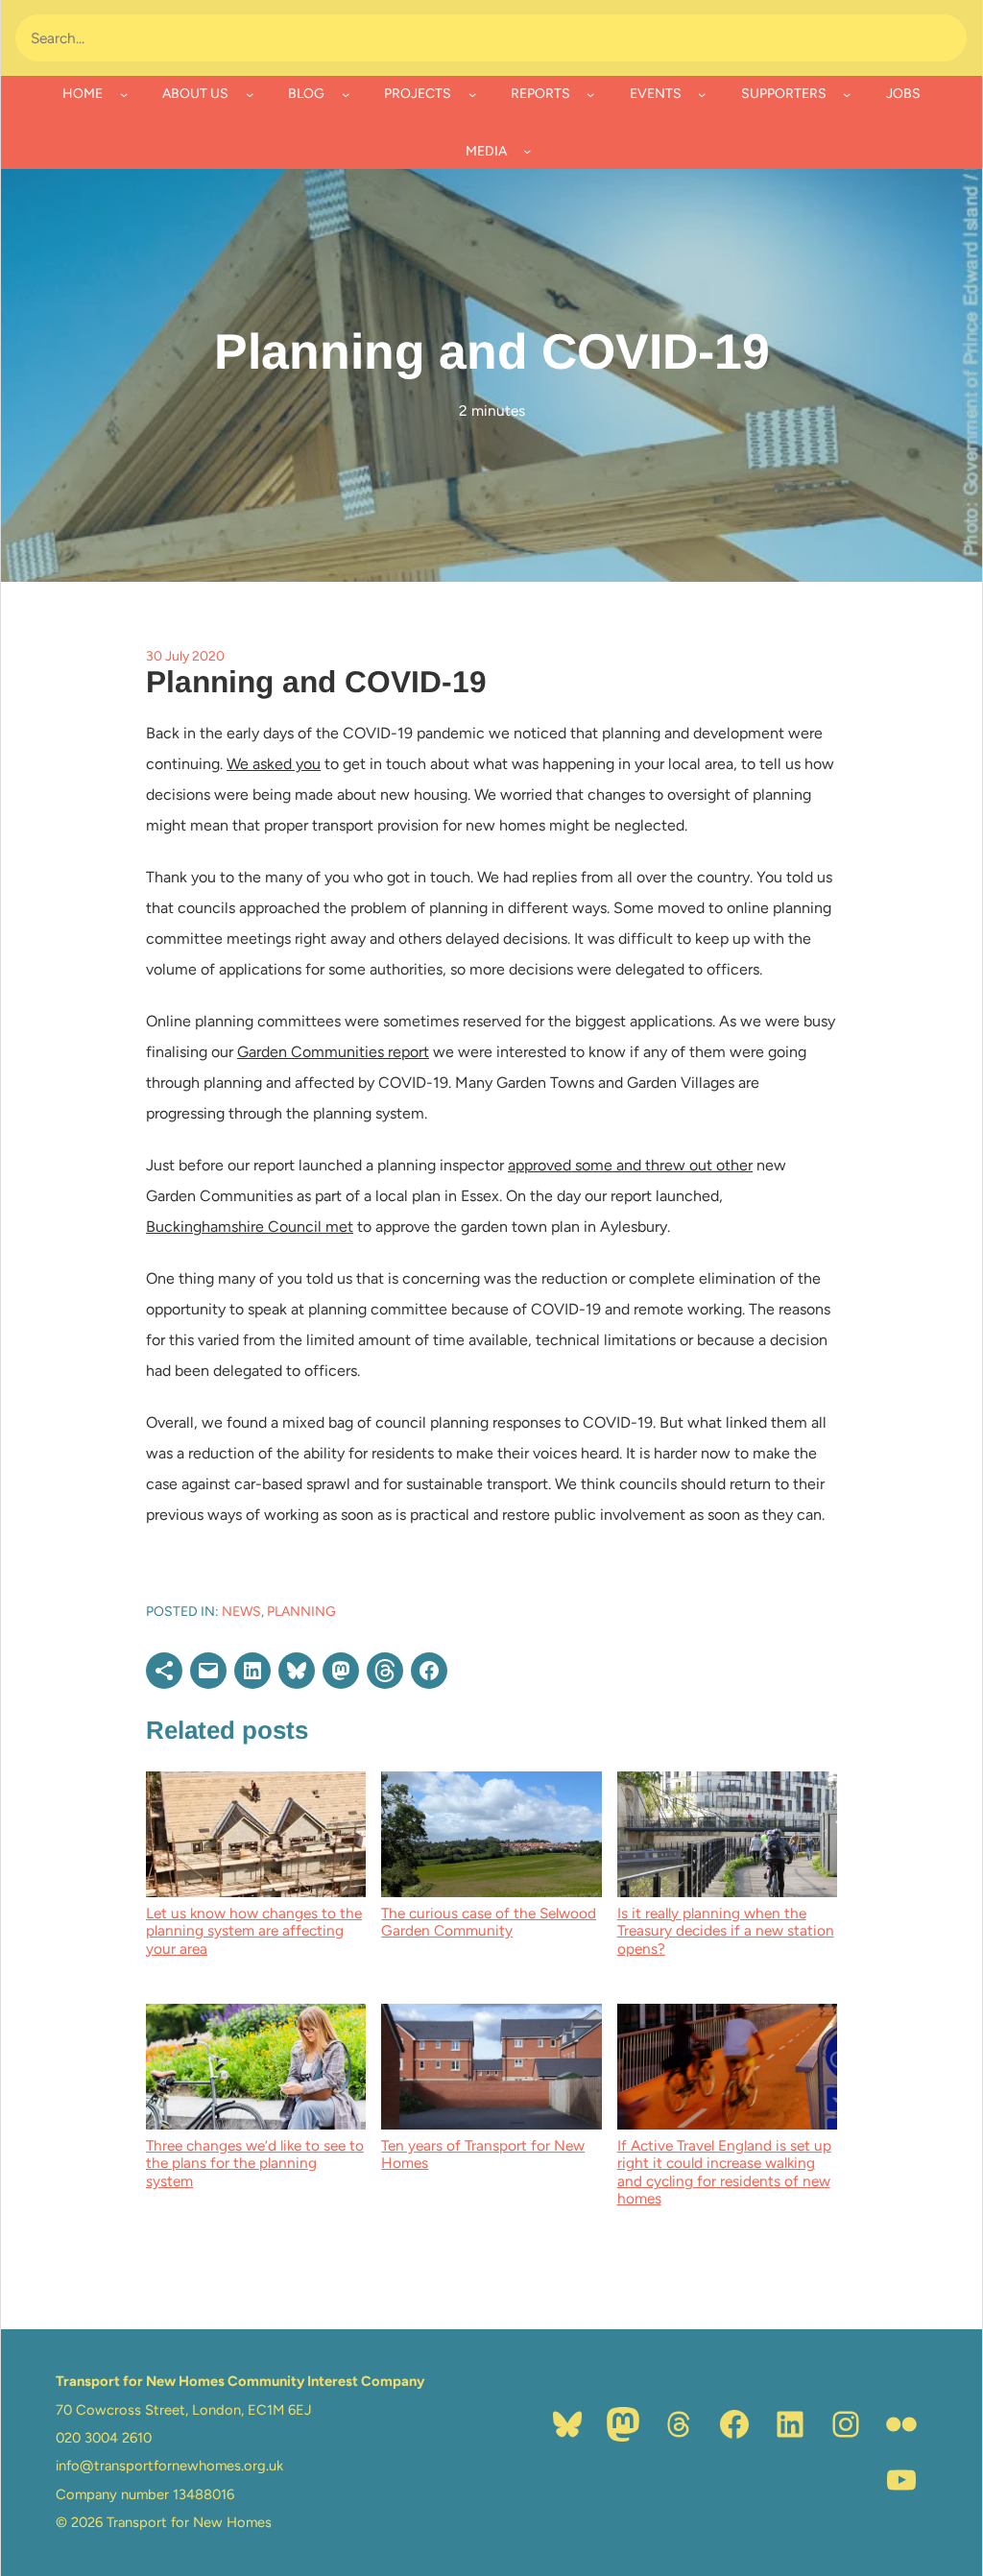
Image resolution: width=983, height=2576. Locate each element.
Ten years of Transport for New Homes (483, 2154)
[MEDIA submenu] (527, 151)
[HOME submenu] (124, 94)
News (241, 1612)
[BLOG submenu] (346, 94)
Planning (301, 1612)
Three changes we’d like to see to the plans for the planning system (255, 2163)
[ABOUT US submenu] (250, 94)
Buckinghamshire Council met (250, 1227)
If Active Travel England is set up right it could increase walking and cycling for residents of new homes (724, 2172)
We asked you (274, 764)
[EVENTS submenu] (702, 94)
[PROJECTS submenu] (472, 94)
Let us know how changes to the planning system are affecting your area (254, 1931)
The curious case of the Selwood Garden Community (489, 1922)
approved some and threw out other (630, 1165)
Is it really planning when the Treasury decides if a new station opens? (726, 1931)
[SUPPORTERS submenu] (847, 94)
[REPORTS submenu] (590, 94)
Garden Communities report (333, 1052)
